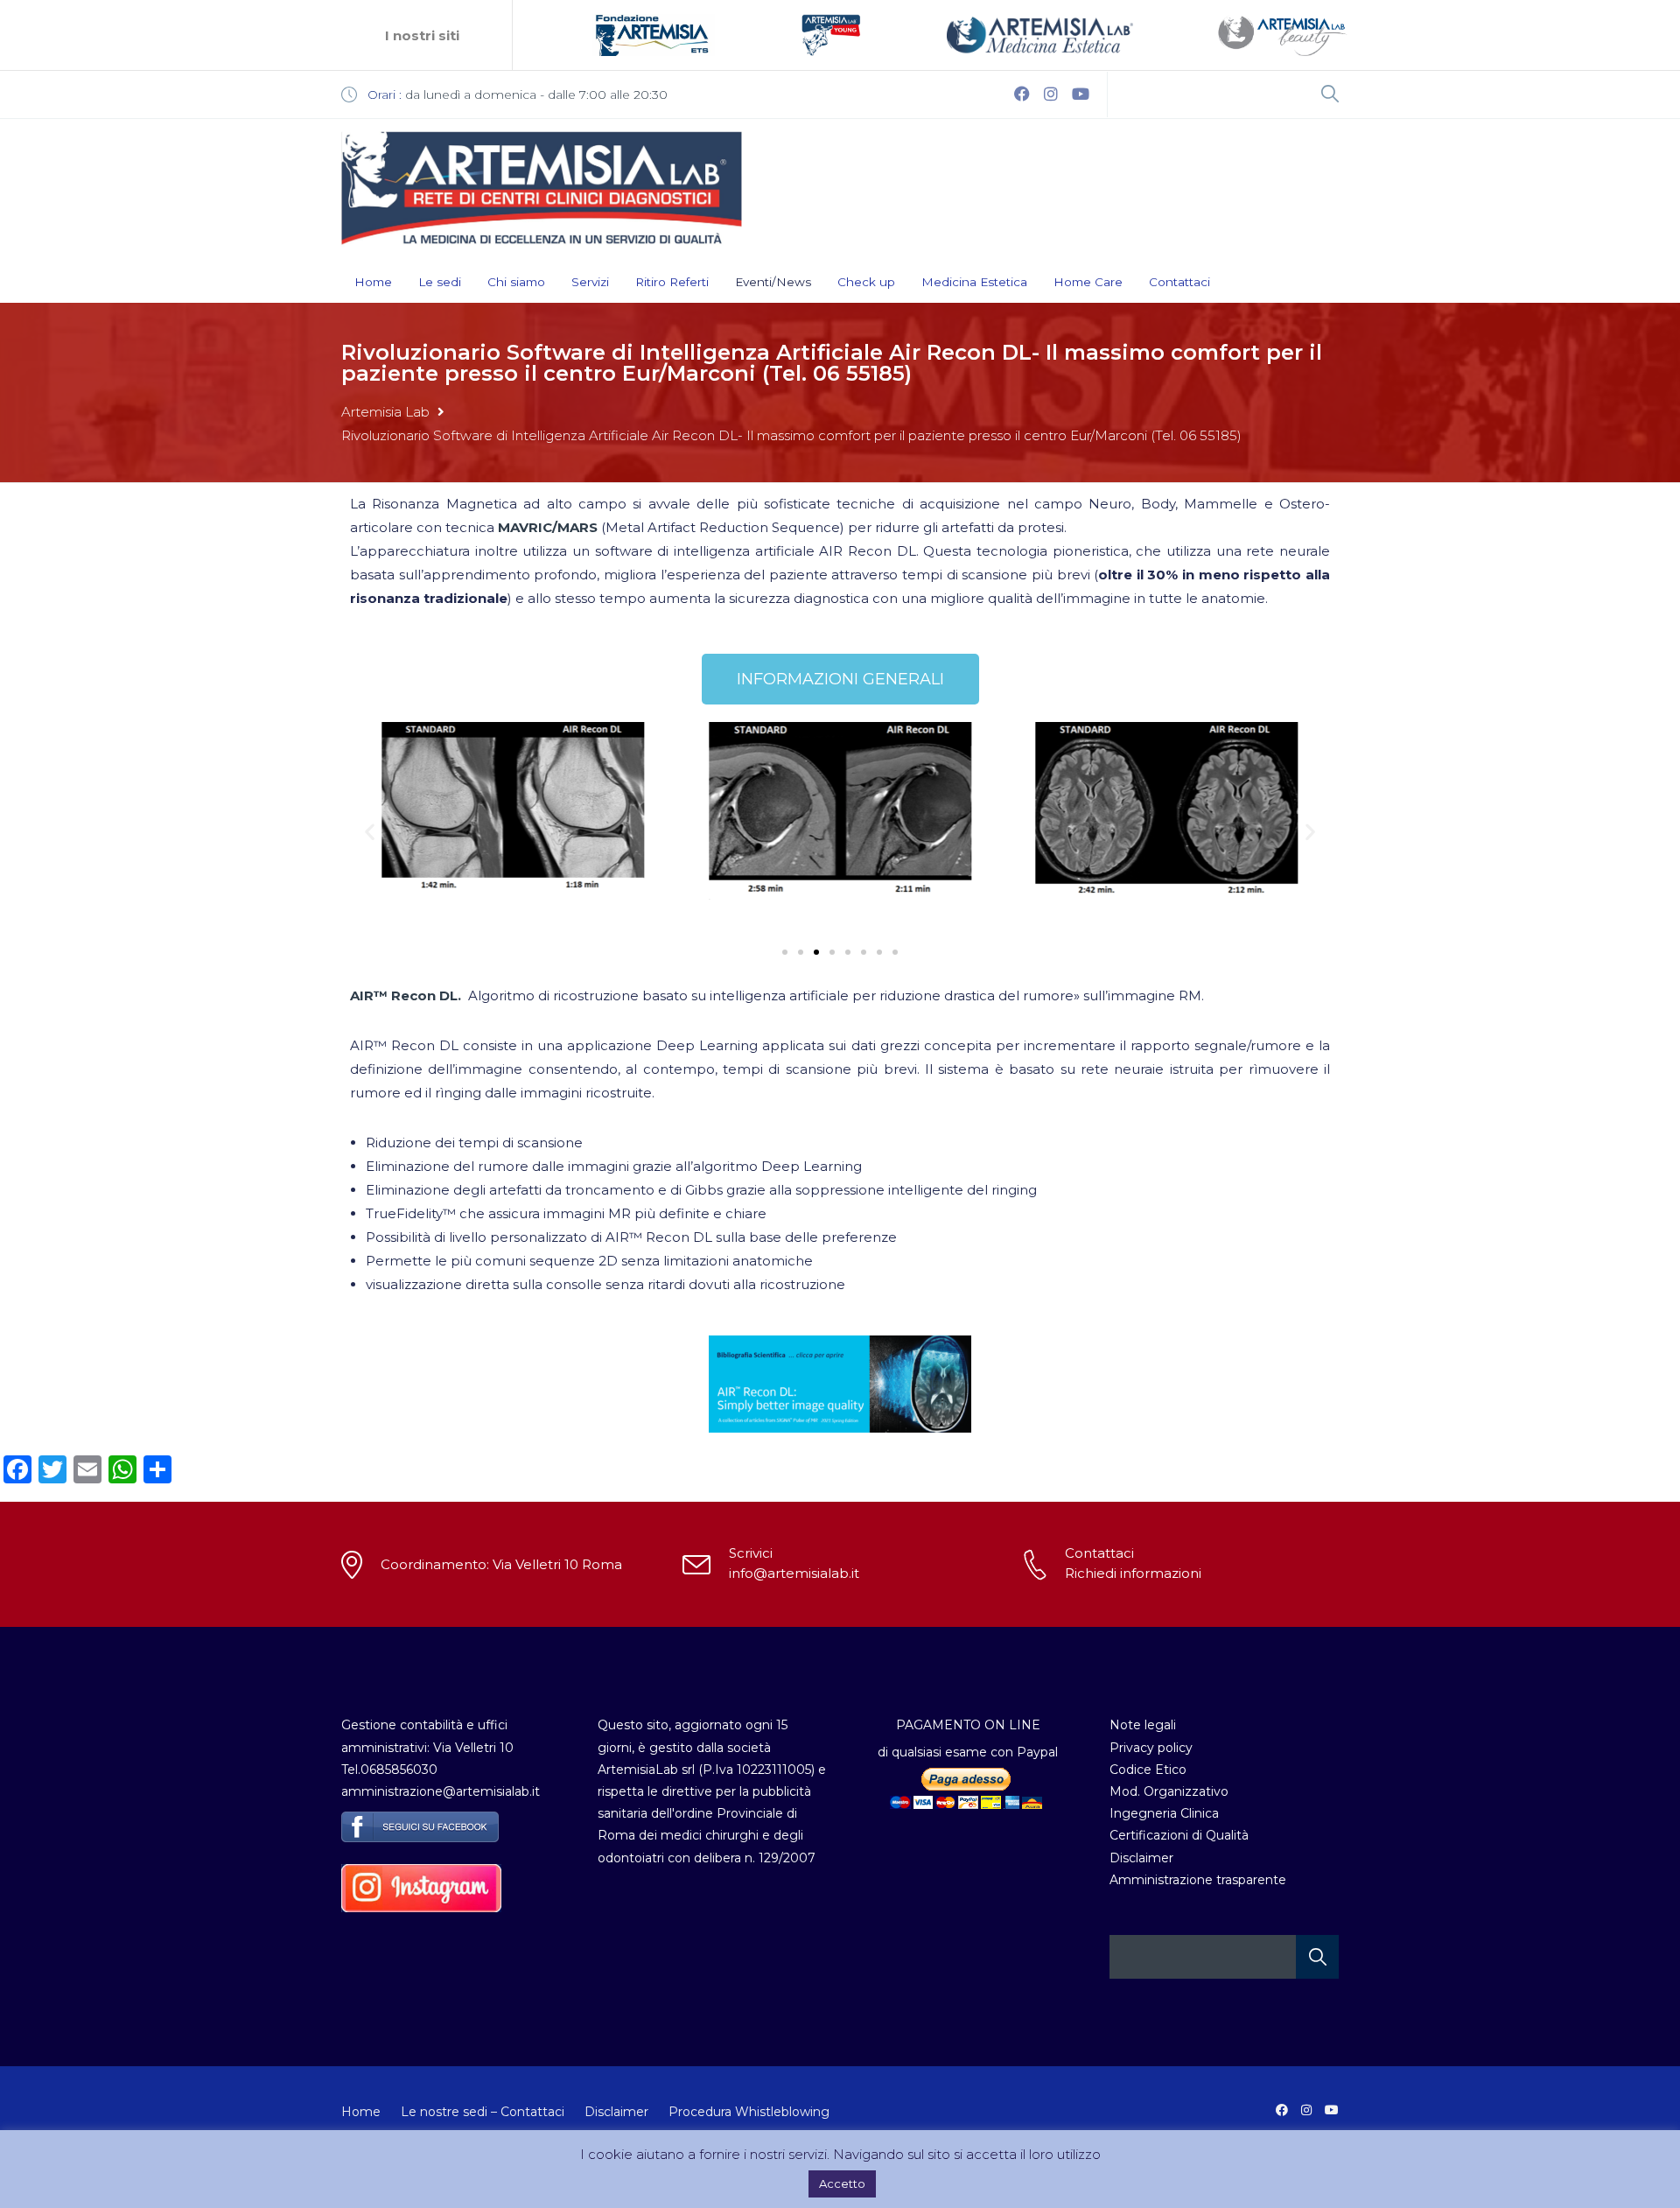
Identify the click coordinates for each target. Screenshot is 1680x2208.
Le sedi (440, 282)
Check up (866, 282)
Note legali (1143, 1725)
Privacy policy (1151, 1748)
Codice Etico (1148, 1770)
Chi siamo (516, 282)
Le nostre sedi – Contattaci (483, 2112)
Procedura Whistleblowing (749, 2112)
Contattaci (1179, 282)
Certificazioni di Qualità (1179, 1835)
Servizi (590, 282)
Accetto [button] (842, 2183)
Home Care (1088, 282)
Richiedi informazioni (1133, 1573)
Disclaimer (1141, 1858)
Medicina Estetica (974, 282)
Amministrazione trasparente (1198, 1880)
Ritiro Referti (672, 282)
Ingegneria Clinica (1164, 1813)
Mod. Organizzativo (1169, 1791)
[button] (370, 831)
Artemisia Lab (385, 412)
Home (373, 282)
